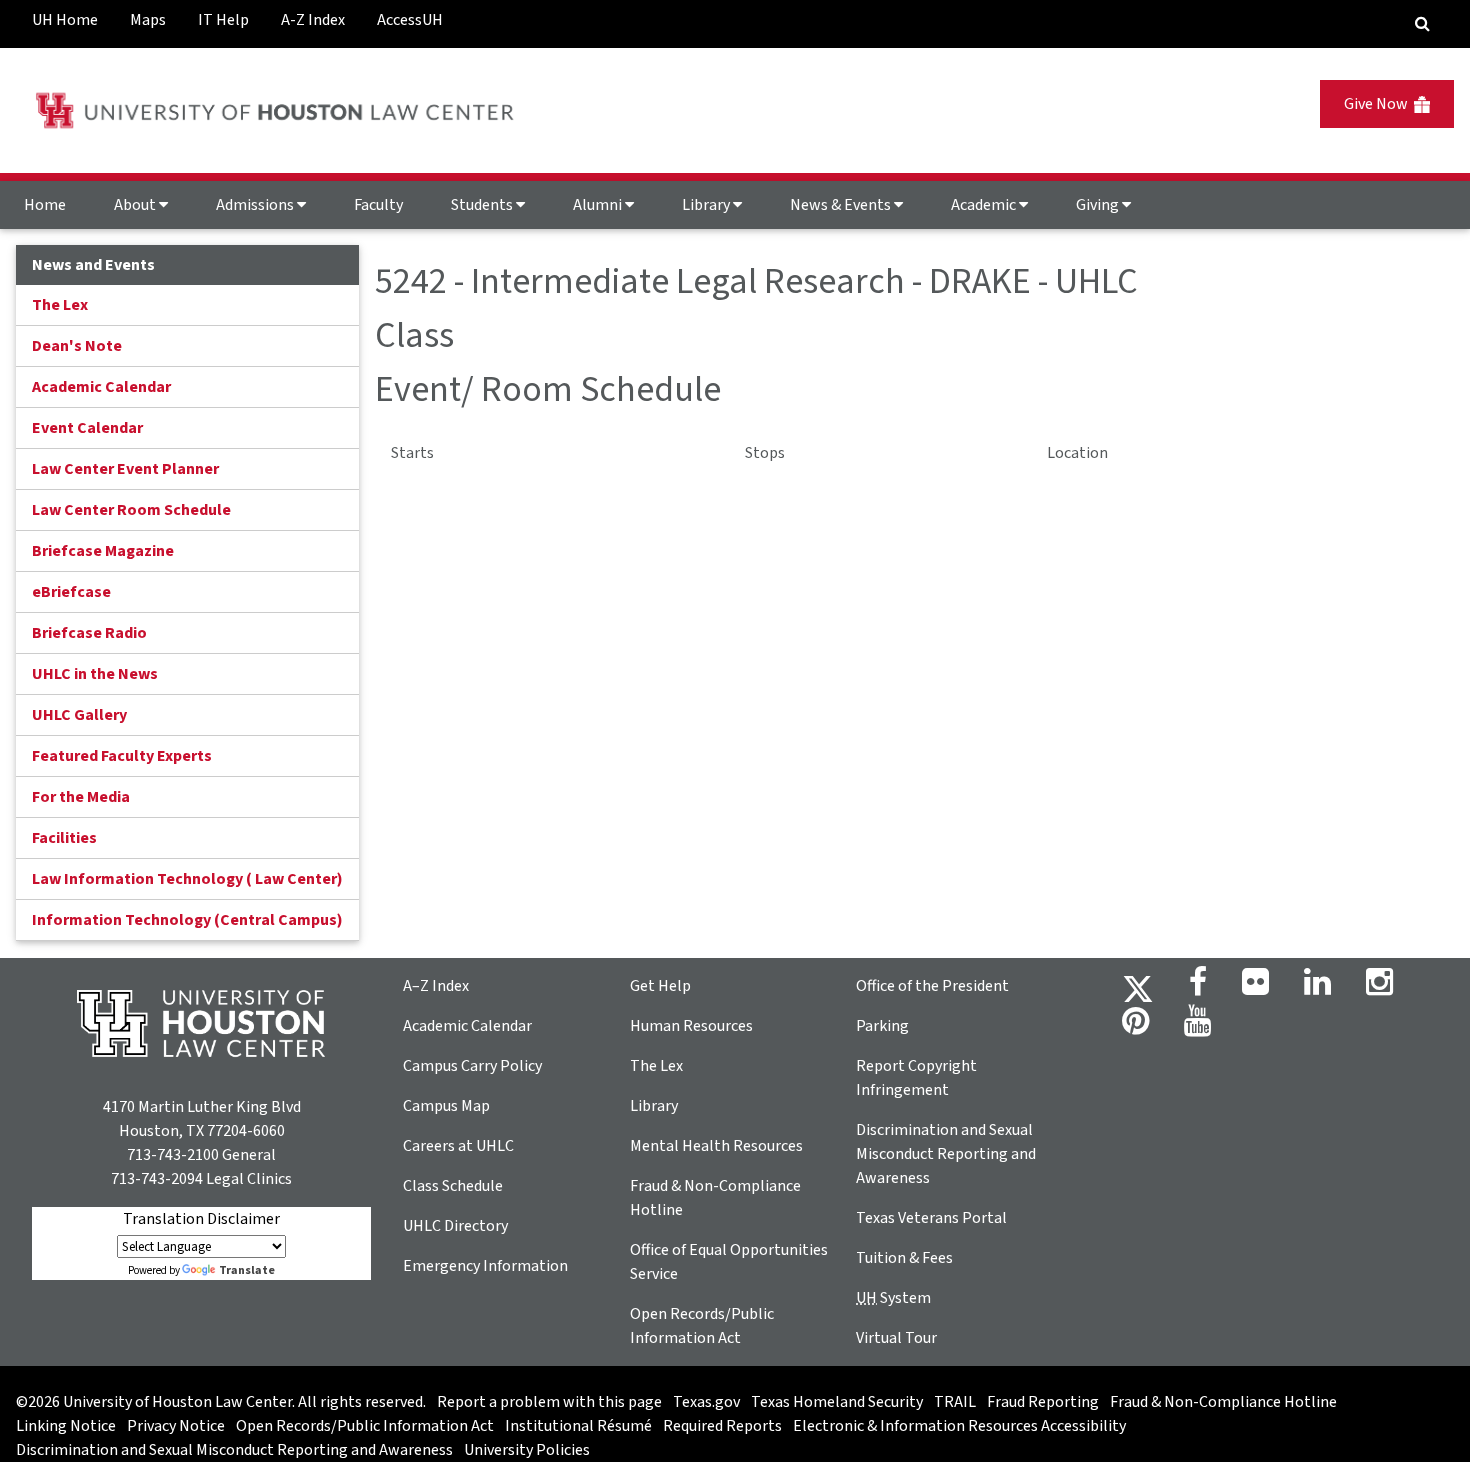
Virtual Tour (896, 1338)
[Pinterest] (1135, 1027)
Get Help (660, 986)
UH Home (65, 20)
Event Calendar (87, 428)
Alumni (599, 205)
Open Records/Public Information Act (365, 1426)
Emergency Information (485, 1266)
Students (483, 205)
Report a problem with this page (549, 1402)
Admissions (256, 205)
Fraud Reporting (1043, 1402)
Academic (985, 205)
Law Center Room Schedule (131, 510)
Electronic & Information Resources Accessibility (959, 1426)
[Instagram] (1379, 988)
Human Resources (691, 1026)
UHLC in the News (95, 674)
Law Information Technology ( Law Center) (187, 879)
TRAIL (955, 1402)
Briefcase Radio (89, 633)
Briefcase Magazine (103, 551)
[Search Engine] (1422, 24)
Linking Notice (66, 1426)
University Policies (527, 1450)
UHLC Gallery (79, 715)
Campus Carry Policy (472, 1066)
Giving (1099, 205)
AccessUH (410, 20)
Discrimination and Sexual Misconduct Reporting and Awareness (946, 1154)
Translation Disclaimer (201, 1219)
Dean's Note (77, 346)
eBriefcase (71, 592)
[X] (1138, 988)
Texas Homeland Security (837, 1402)
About (136, 205)
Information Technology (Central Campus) (187, 920)
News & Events (842, 205)
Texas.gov (706, 1402)
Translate (247, 1270)
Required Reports (722, 1426)
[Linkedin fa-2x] (1317, 988)
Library (707, 205)
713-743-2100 (173, 1155)
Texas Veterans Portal (931, 1218)
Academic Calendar (101, 387)
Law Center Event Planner (125, 469)
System (893, 1298)
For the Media (81, 797)
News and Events (93, 265)
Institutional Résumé (578, 1426)
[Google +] (1255, 988)
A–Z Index (436, 986)
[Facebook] (1198, 988)
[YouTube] (1197, 1027)
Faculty (378, 205)
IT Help (223, 20)
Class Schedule (453, 1186)
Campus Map (446, 1106)
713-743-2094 (157, 1179)
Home (45, 205)
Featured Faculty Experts (122, 756)
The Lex (60, 305)
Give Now (1379, 104)
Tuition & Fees (904, 1258)
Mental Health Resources (716, 1146)
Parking (882, 1026)
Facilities (64, 838)
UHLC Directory (455, 1226)
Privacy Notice (176, 1426)
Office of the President (932, 986)
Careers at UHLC (458, 1146)
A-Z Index (313, 20)
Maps (148, 20)
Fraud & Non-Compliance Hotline (1223, 1402)
